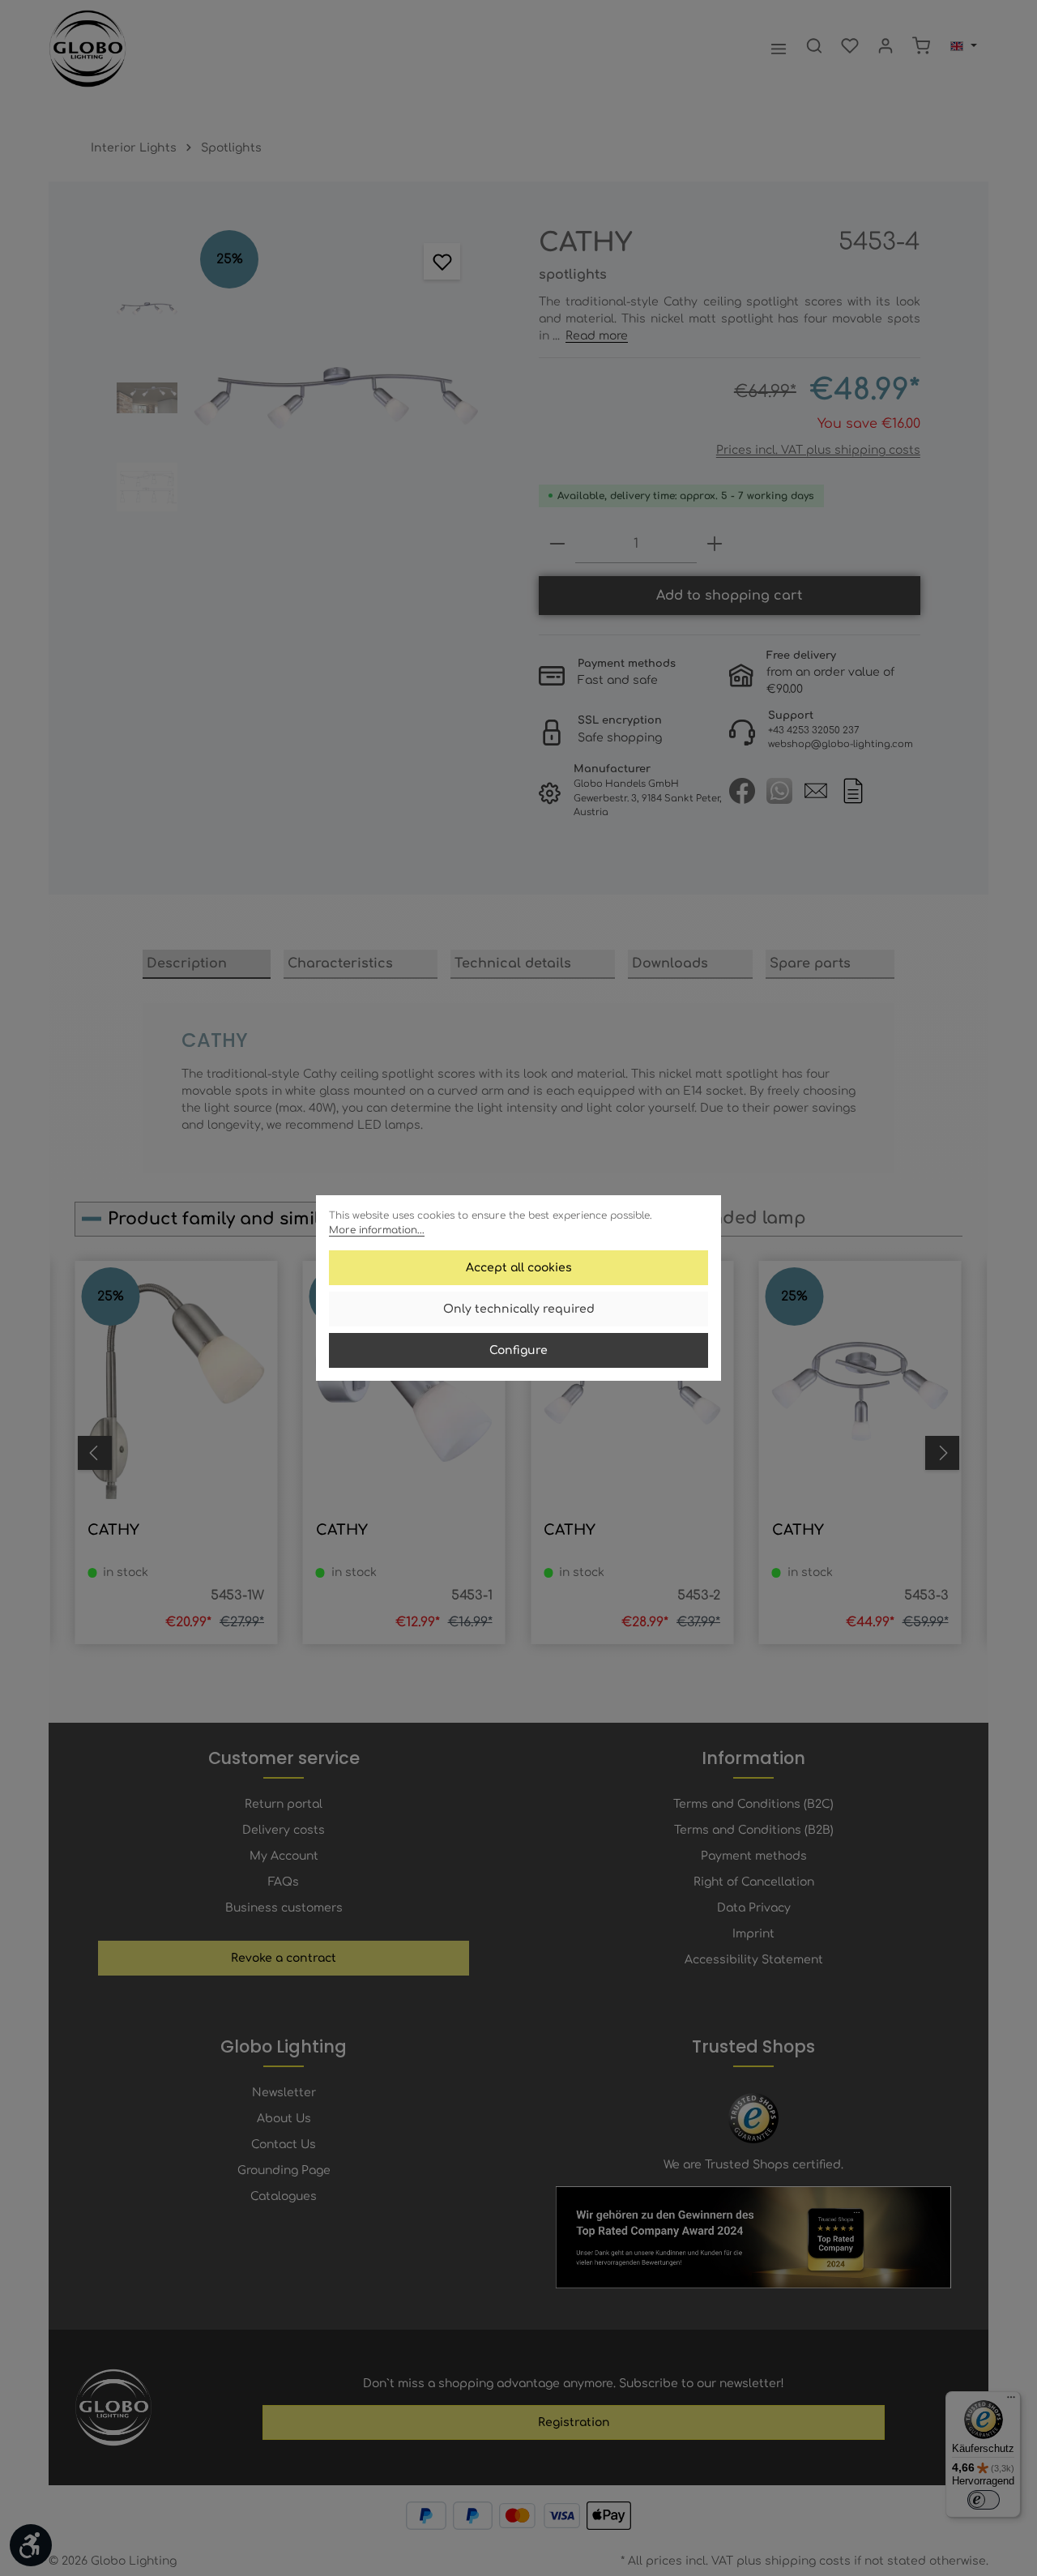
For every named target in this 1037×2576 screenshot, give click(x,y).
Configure (518, 1350)
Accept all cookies (519, 1268)
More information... (377, 1230)
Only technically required (519, 1309)
